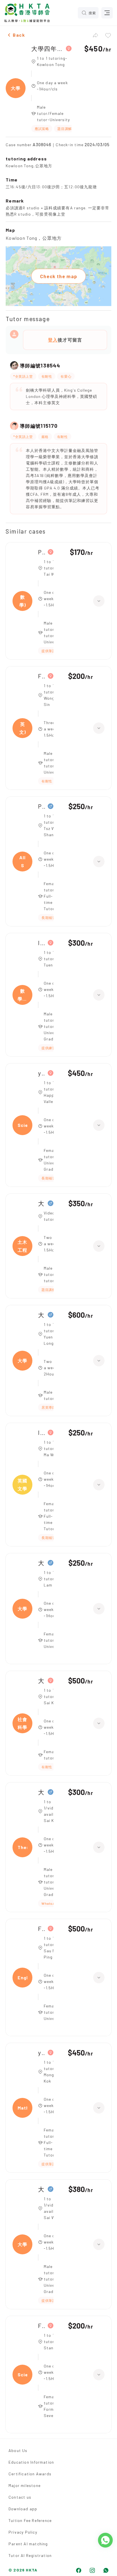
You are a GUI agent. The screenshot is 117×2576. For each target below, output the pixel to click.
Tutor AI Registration (30, 2555)
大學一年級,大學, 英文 (41, 1563)
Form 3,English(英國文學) (41, 1929)
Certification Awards (30, 2474)
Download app (23, 2509)
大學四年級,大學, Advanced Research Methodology (47, 48)
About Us (18, 2450)
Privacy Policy (23, 2532)
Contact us (20, 2497)
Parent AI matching (28, 2544)
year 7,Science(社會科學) (41, 1073)
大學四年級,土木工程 (41, 1203)
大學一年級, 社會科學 (41, 1681)
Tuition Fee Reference (30, 2520)
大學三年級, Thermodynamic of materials (41, 1792)
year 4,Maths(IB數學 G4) (41, 2053)
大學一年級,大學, (41, 2189)
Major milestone (25, 2485)
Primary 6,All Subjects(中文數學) (41, 806)
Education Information (31, 2462)
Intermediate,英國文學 (41, 1432)
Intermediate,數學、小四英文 (41, 943)
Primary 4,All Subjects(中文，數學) (41, 552)
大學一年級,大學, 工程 (41, 1315)
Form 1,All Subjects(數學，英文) (41, 676)
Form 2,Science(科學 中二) (41, 2326)
